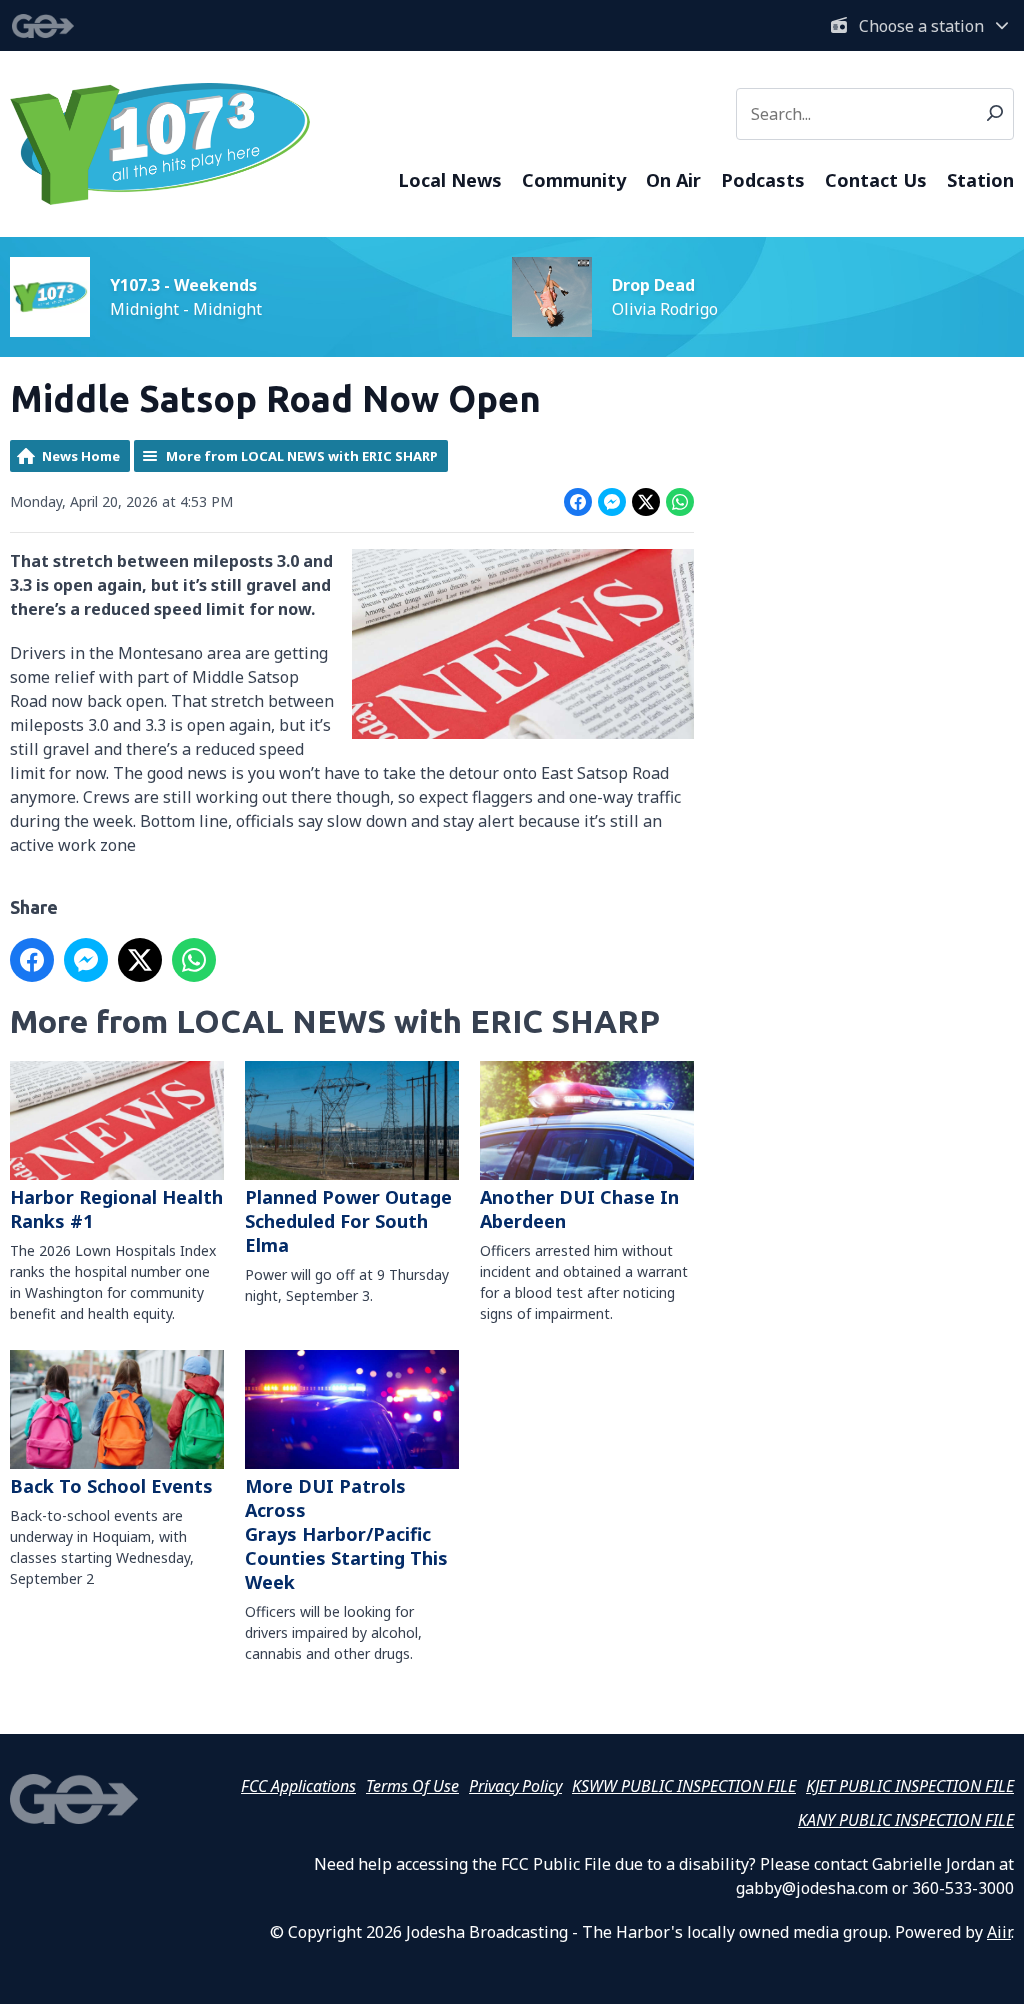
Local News (450, 180)
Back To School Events (111, 1486)
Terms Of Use (412, 1786)
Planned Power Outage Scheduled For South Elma (348, 1221)
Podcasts (763, 180)
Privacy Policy (515, 1786)
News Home (81, 456)
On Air (673, 180)
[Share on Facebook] (578, 502)
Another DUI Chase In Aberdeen (579, 1209)
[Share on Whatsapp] (680, 502)
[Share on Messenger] (612, 502)
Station (980, 180)
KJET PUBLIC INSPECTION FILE (910, 1786)
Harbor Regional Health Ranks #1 (116, 1209)
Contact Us (876, 180)
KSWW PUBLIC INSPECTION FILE (684, 1786)
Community (574, 180)
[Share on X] (646, 502)
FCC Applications (298, 1786)
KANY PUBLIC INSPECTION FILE (906, 1820)
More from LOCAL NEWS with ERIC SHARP (302, 456)
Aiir (999, 1932)
